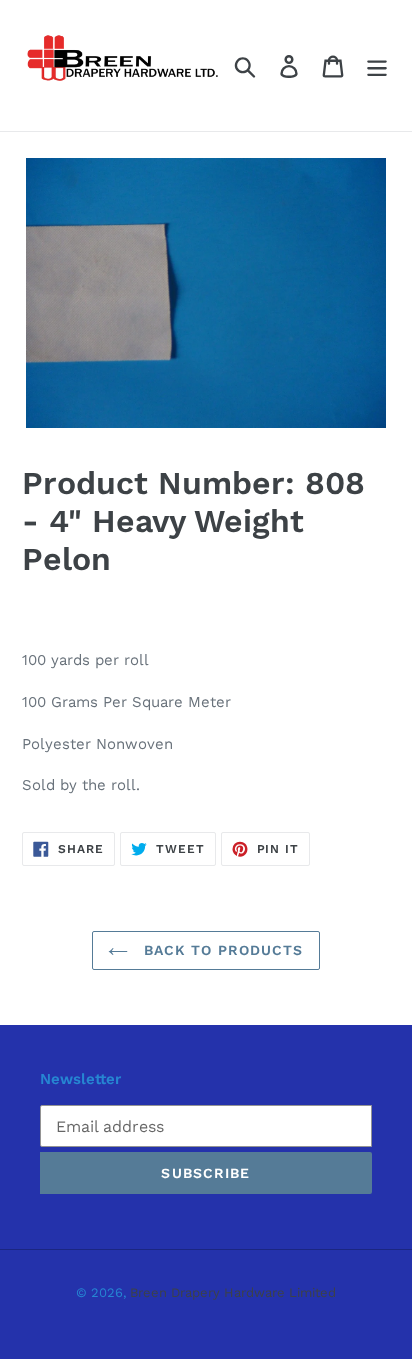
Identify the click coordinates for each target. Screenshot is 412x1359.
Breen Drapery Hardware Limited (233, 1292)
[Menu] (377, 65)
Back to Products (220, 950)
